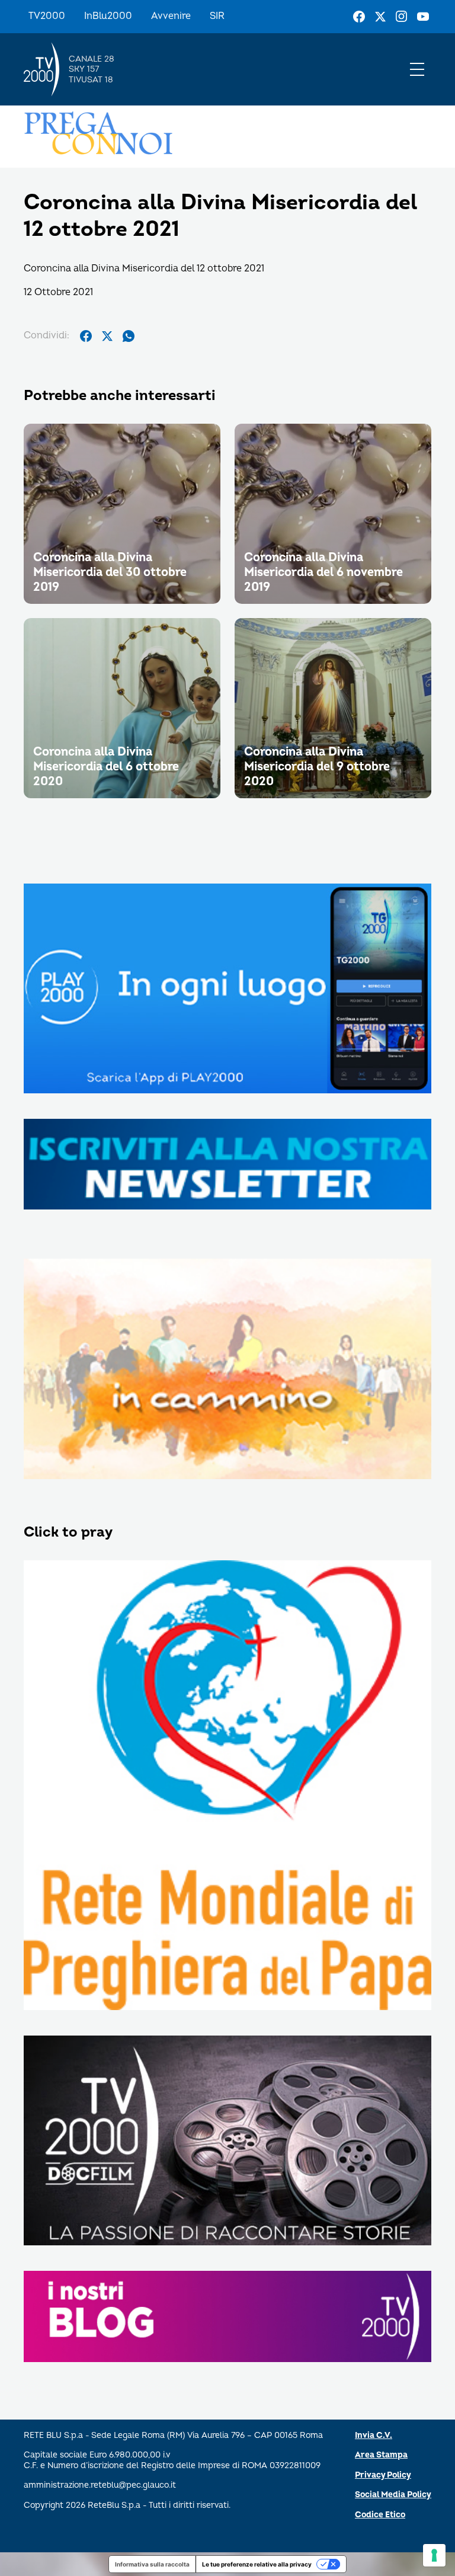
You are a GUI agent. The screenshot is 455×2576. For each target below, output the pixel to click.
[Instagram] (402, 17)
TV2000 (47, 16)
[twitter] (107, 336)
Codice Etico (380, 2515)
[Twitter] (380, 17)
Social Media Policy (393, 2495)
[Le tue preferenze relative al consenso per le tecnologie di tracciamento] (434, 2555)
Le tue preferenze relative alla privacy (257, 2564)
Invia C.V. (374, 2435)
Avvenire (171, 16)
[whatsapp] (129, 336)
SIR (217, 16)
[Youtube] (423, 17)
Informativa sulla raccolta (152, 2564)
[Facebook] (359, 17)
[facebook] (86, 336)
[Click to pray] (227, 1786)
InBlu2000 (108, 16)
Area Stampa (381, 2455)
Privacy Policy (383, 2475)
